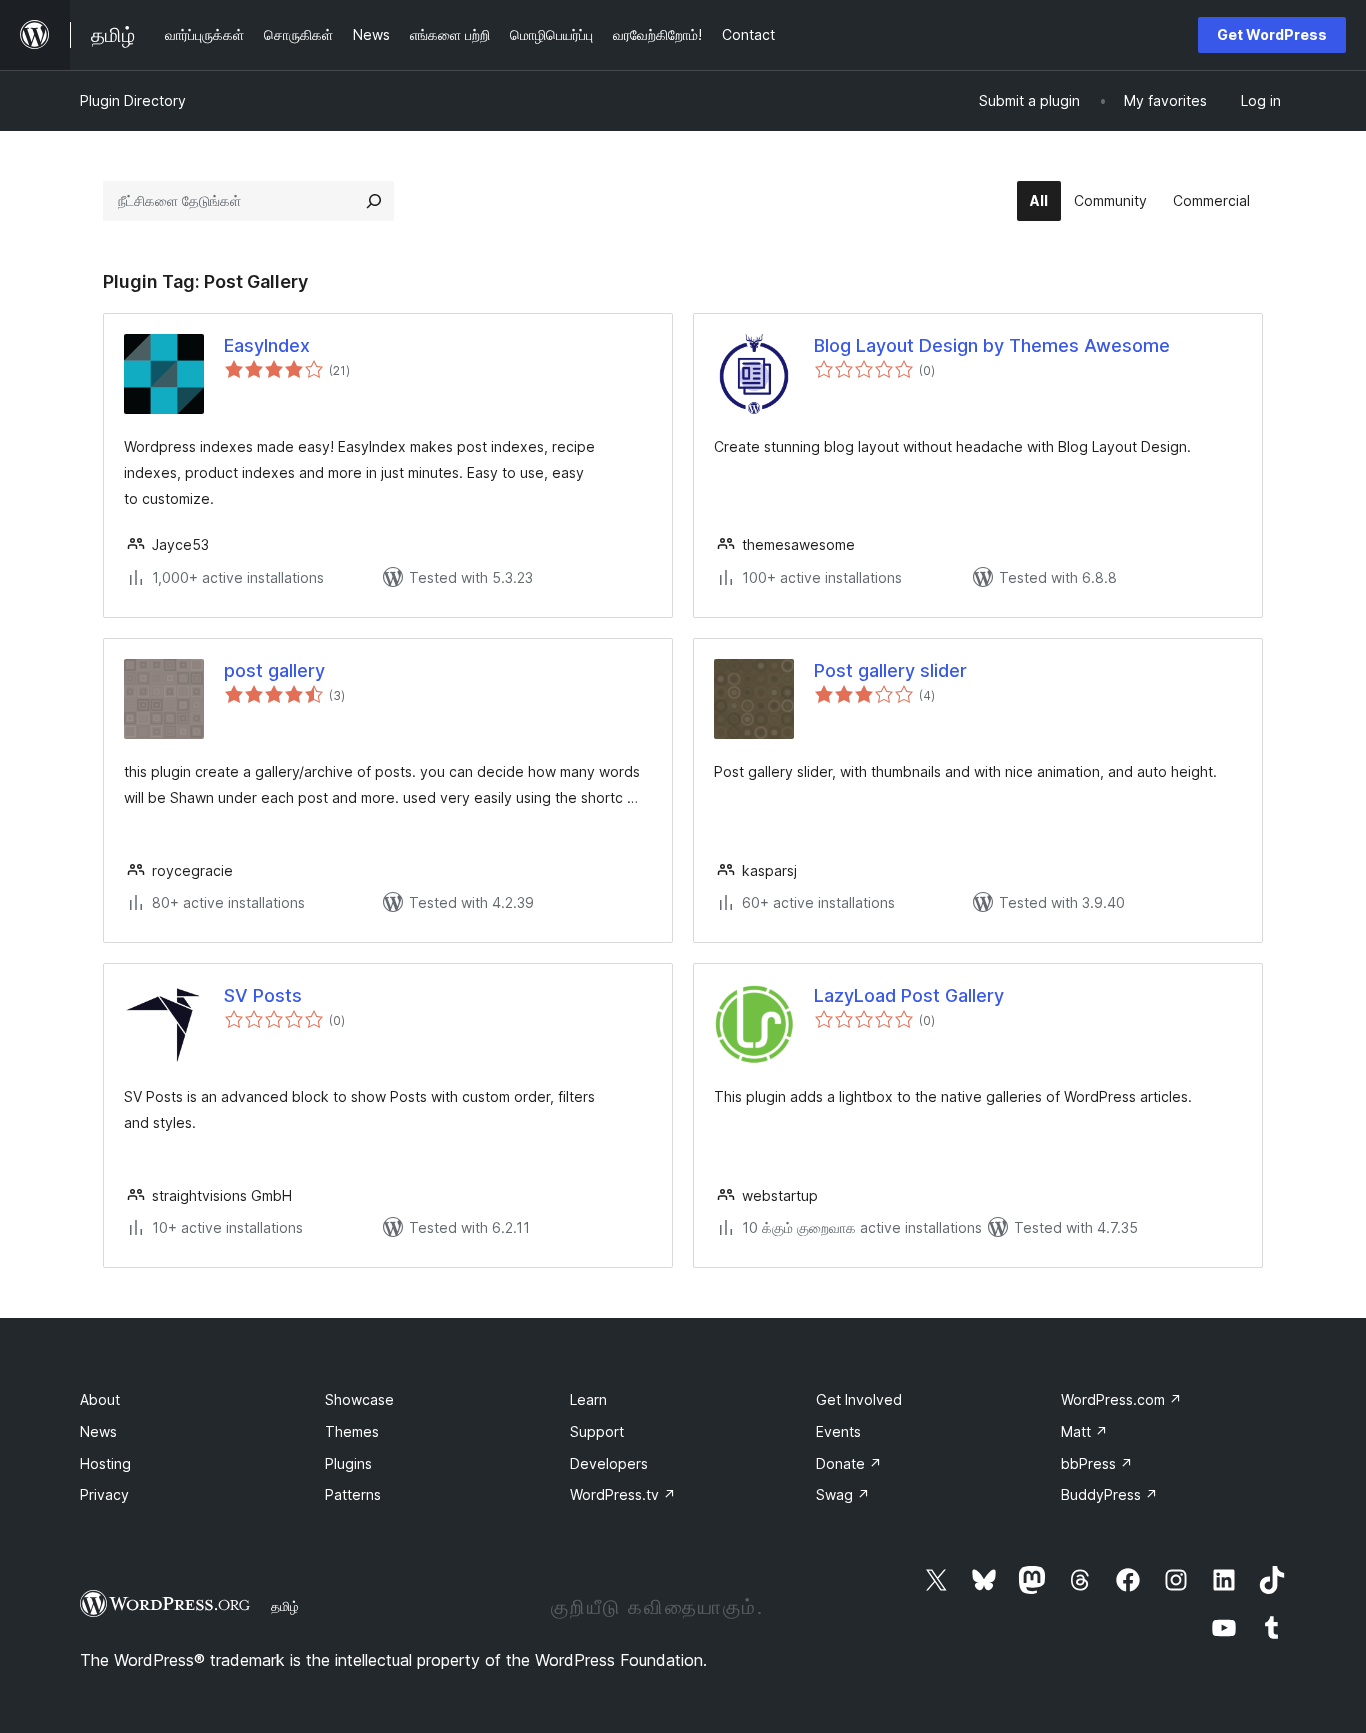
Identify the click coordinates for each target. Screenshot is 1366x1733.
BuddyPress (1109, 1494)
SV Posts (263, 995)
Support (597, 1431)
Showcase (359, 1399)
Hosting (105, 1463)
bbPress (1097, 1463)
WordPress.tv (623, 1494)
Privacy (104, 1494)
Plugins (348, 1463)
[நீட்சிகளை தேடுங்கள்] (374, 201)
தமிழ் (285, 1606)
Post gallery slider (890, 670)
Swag (843, 1494)
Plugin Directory (133, 100)
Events (838, 1431)
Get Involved (859, 1399)
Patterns (353, 1494)
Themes (352, 1431)
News (98, 1431)
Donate (849, 1463)
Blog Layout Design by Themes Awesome (992, 345)
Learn (588, 1399)
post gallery (274, 670)
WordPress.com (1121, 1399)
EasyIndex (267, 345)
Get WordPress (1272, 34)
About (100, 1399)
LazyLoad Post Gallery (909, 995)
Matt (1084, 1431)
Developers (609, 1463)
